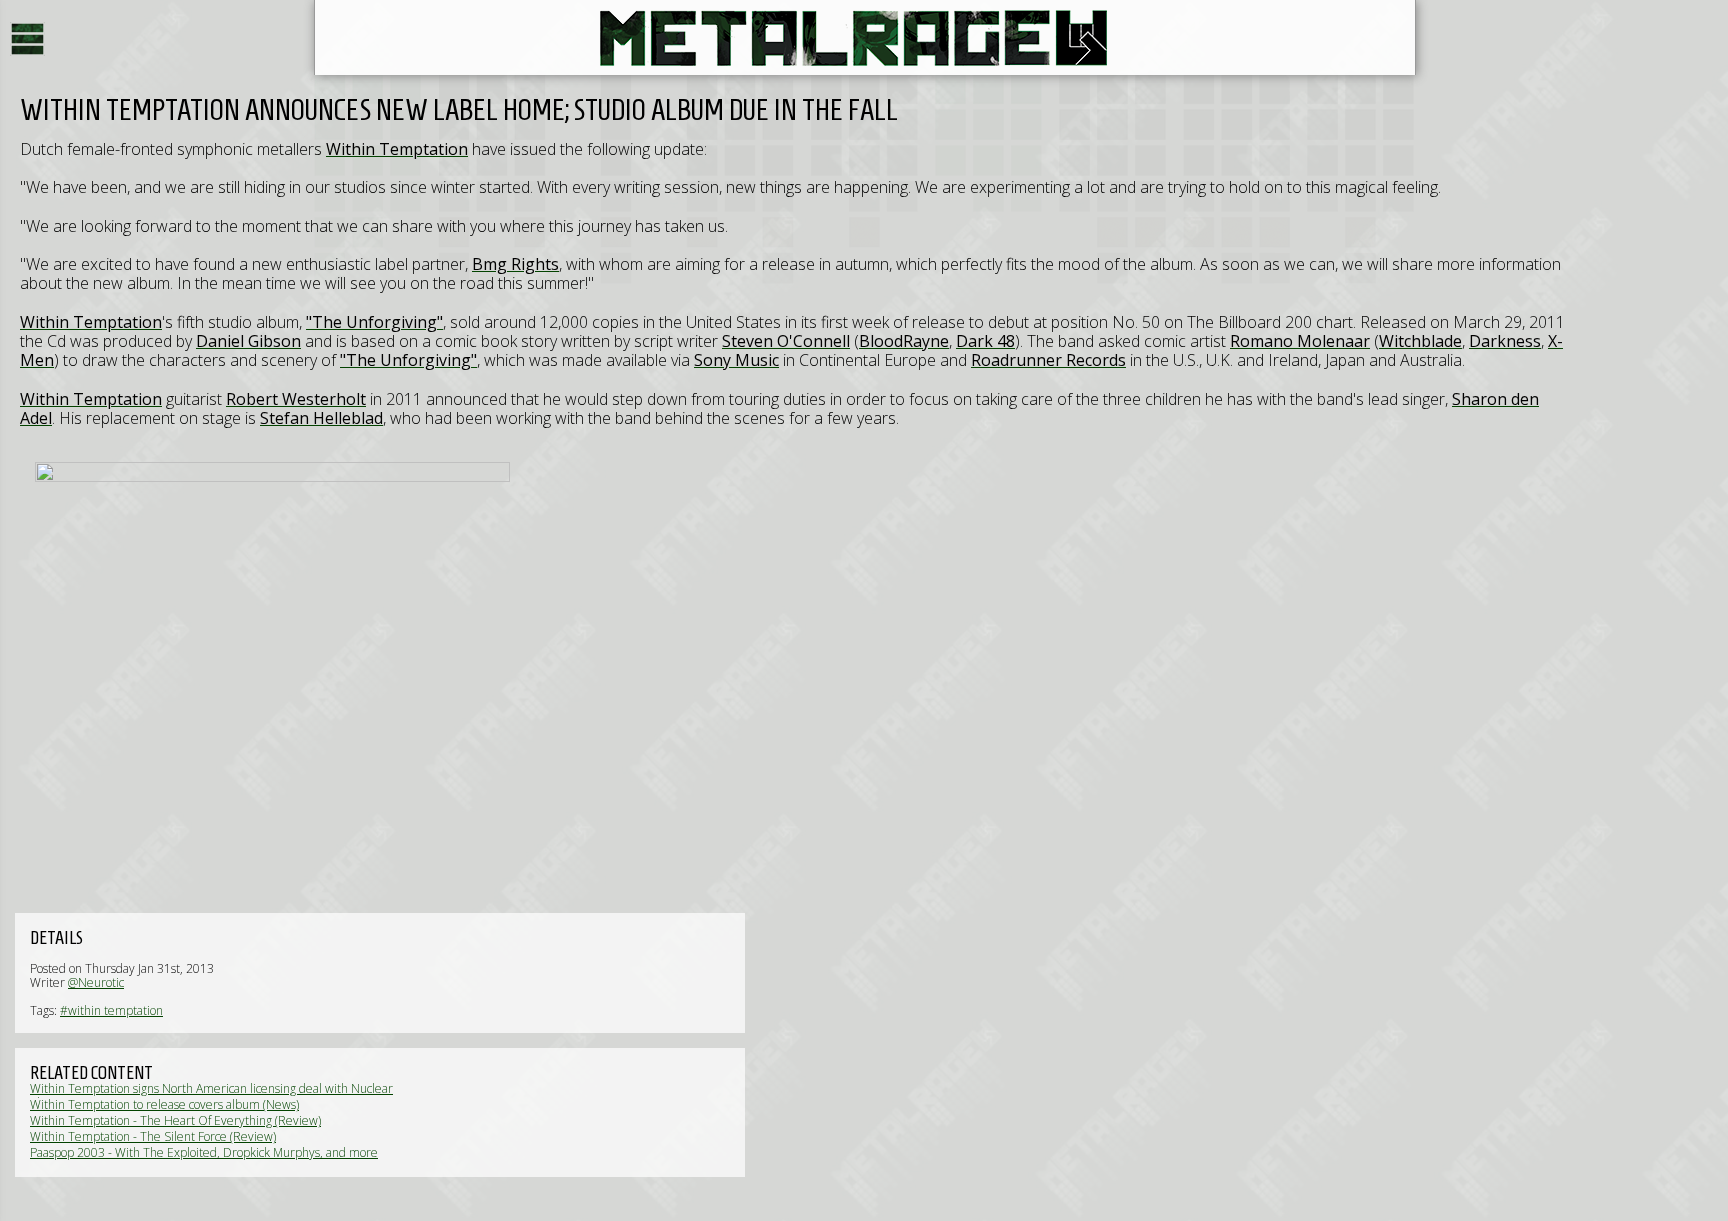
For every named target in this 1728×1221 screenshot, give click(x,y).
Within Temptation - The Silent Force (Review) (153, 1136)
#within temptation (111, 1010)
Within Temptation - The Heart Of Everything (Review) (175, 1120)
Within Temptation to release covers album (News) (164, 1104)
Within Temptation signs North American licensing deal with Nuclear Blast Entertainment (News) (211, 1095)
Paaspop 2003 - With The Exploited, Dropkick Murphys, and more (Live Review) (204, 1159)
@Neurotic (96, 982)
